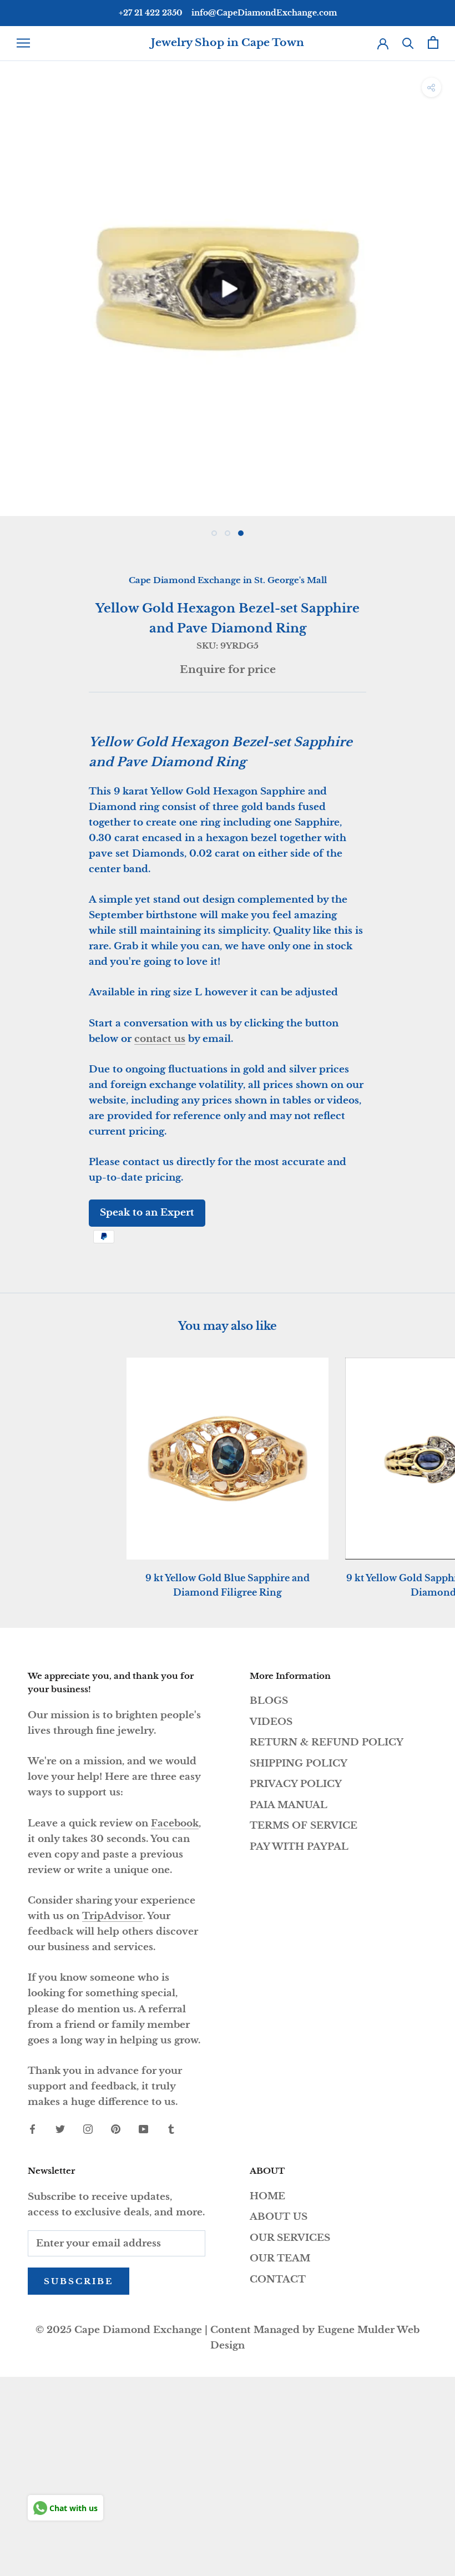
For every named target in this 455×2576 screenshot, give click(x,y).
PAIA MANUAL (289, 1805)
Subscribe (79, 2281)
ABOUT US (279, 2217)
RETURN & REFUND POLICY (327, 1742)
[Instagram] (88, 2129)
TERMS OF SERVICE (304, 1826)
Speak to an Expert (147, 1213)
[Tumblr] (171, 2129)
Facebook (175, 1823)
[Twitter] (60, 2129)
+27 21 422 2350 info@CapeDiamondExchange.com (228, 13)
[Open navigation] (23, 43)
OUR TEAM (280, 2258)
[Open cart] (433, 42)
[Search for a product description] (408, 42)
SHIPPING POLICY (299, 1763)
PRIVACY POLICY (296, 1784)
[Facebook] (32, 2129)
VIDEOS (271, 1722)
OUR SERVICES (290, 2238)
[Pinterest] (116, 2129)
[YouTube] (143, 2129)
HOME (267, 2196)
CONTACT (278, 2279)
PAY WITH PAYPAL (299, 1847)
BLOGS (269, 1701)
